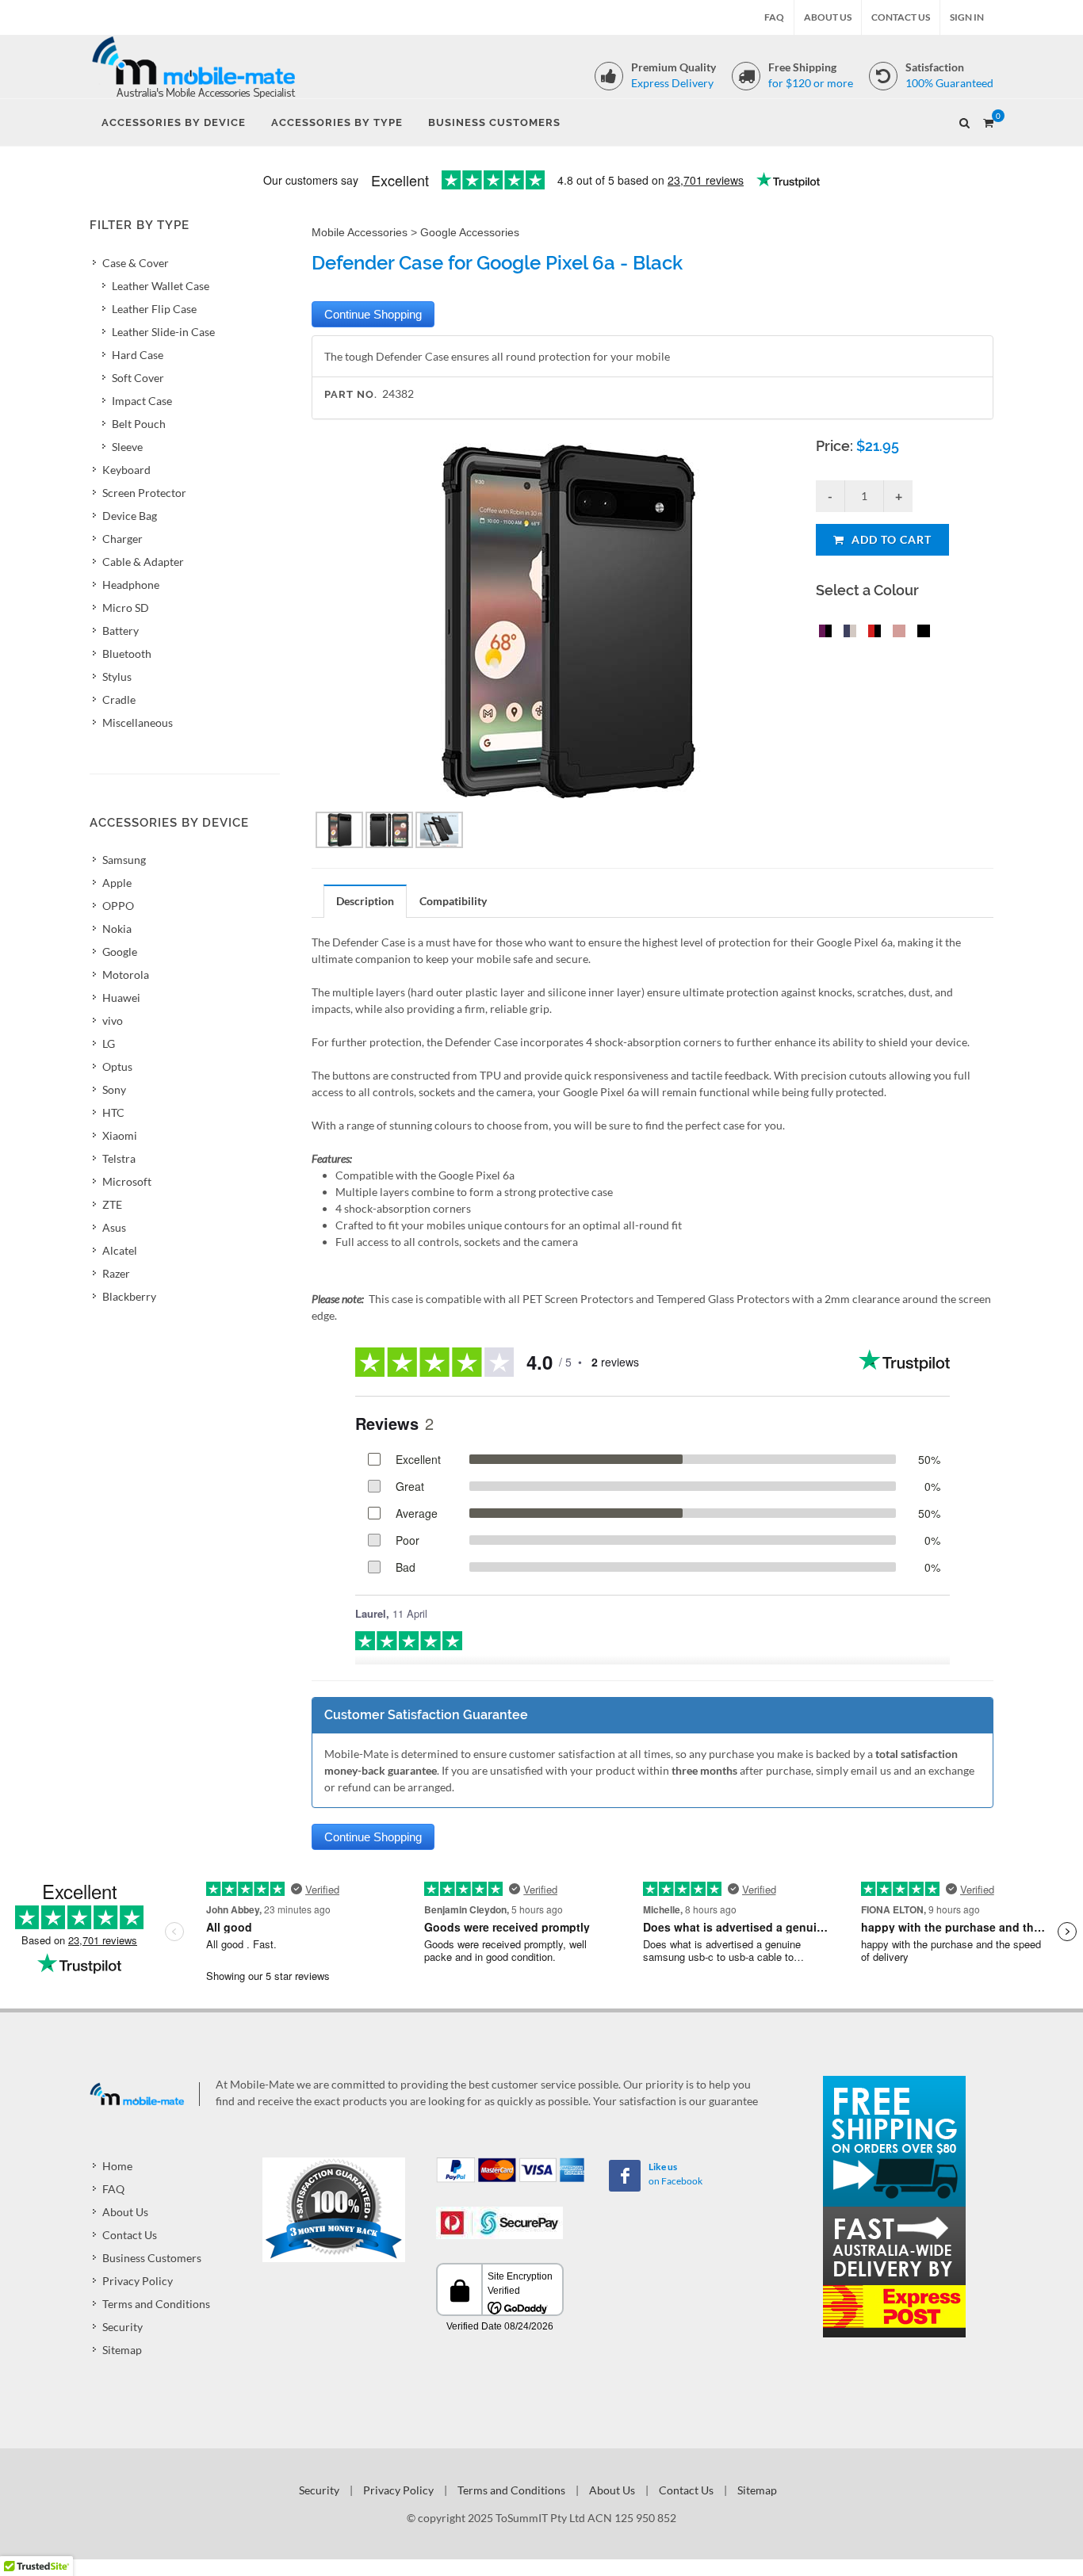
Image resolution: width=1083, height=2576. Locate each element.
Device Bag (130, 516)
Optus (117, 1066)
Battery (121, 631)
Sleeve (127, 447)
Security (122, 2327)
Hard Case (138, 355)
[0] (988, 120)
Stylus (117, 676)
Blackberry (129, 1296)
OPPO (118, 906)
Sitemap (122, 2350)
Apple (117, 883)
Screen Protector (144, 493)
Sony (114, 1089)
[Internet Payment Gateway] (499, 2221)
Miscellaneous (138, 722)
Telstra (119, 1158)
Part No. (351, 394)
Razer (116, 1273)
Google (120, 952)
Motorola (126, 975)
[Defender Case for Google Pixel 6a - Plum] (822, 633)
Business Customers (152, 2258)
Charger (122, 539)
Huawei (121, 998)
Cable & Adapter (143, 562)
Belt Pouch (139, 424)
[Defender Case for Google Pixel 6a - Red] (871, 633)
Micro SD (126, 608)
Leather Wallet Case (161, 286)
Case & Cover (136, 263)
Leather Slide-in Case (163, 332)
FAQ (774, 17)
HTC (113, 1112)
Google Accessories (470, 232)
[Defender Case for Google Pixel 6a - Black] (920, 633)
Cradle (119, 699)
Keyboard (126, 470)
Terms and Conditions (156, 2304)
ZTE (112, 1204)
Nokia (117, 929)
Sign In (967, 17)
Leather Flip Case (154, 309)
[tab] (365, 901)
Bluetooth (127, 654)
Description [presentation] (365, 901)
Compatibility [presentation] (453, 901)
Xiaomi (120, 1135)
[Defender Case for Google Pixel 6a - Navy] (847, 633)
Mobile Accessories (360, 232)
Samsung (124, 860)
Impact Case (142, 401)
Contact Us (901, 17)
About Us (828, 17)
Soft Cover (138, 378)
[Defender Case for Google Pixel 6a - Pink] (896, 633)
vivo (113, 1020)
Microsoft (127, 1181)
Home (117, 2166)
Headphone (131, 585)
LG (109, 1043)
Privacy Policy (138, 2281)
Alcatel (120, 1250)
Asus (114, 1227)
